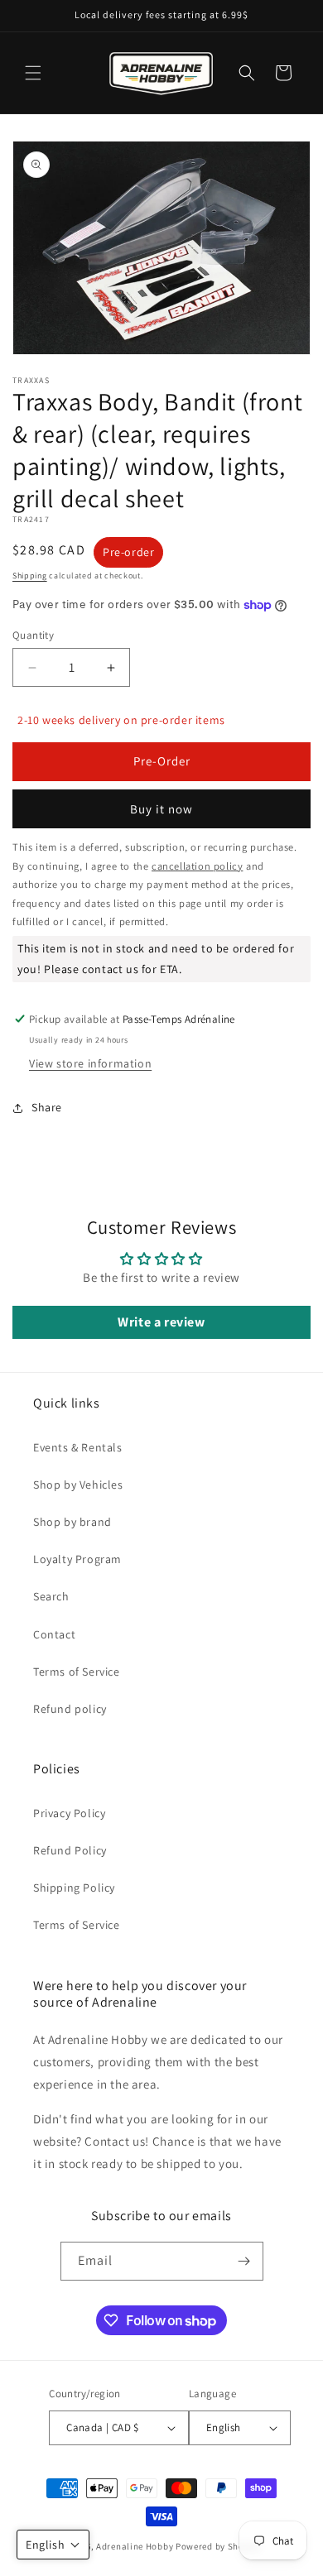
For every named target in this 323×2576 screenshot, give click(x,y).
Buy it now (161, 809)
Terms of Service (77, 1672)
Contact (54, 1634)
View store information (90, 1063)
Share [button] (47, 1107)
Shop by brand (72, 1522)
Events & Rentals (78, 1447)
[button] (33, 73)
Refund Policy (70, 1850)
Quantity (33, 635)
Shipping (30, 576)
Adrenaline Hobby (135, 2546)
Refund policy (70, 1709)
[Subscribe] (244, 2261)
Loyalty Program (77, 1559)
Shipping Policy (74, 1888)
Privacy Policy (69, 1813)
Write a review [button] (161, 1322)
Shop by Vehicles (78, 1485)
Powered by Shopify (218, 2546)
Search (51, 1596)
